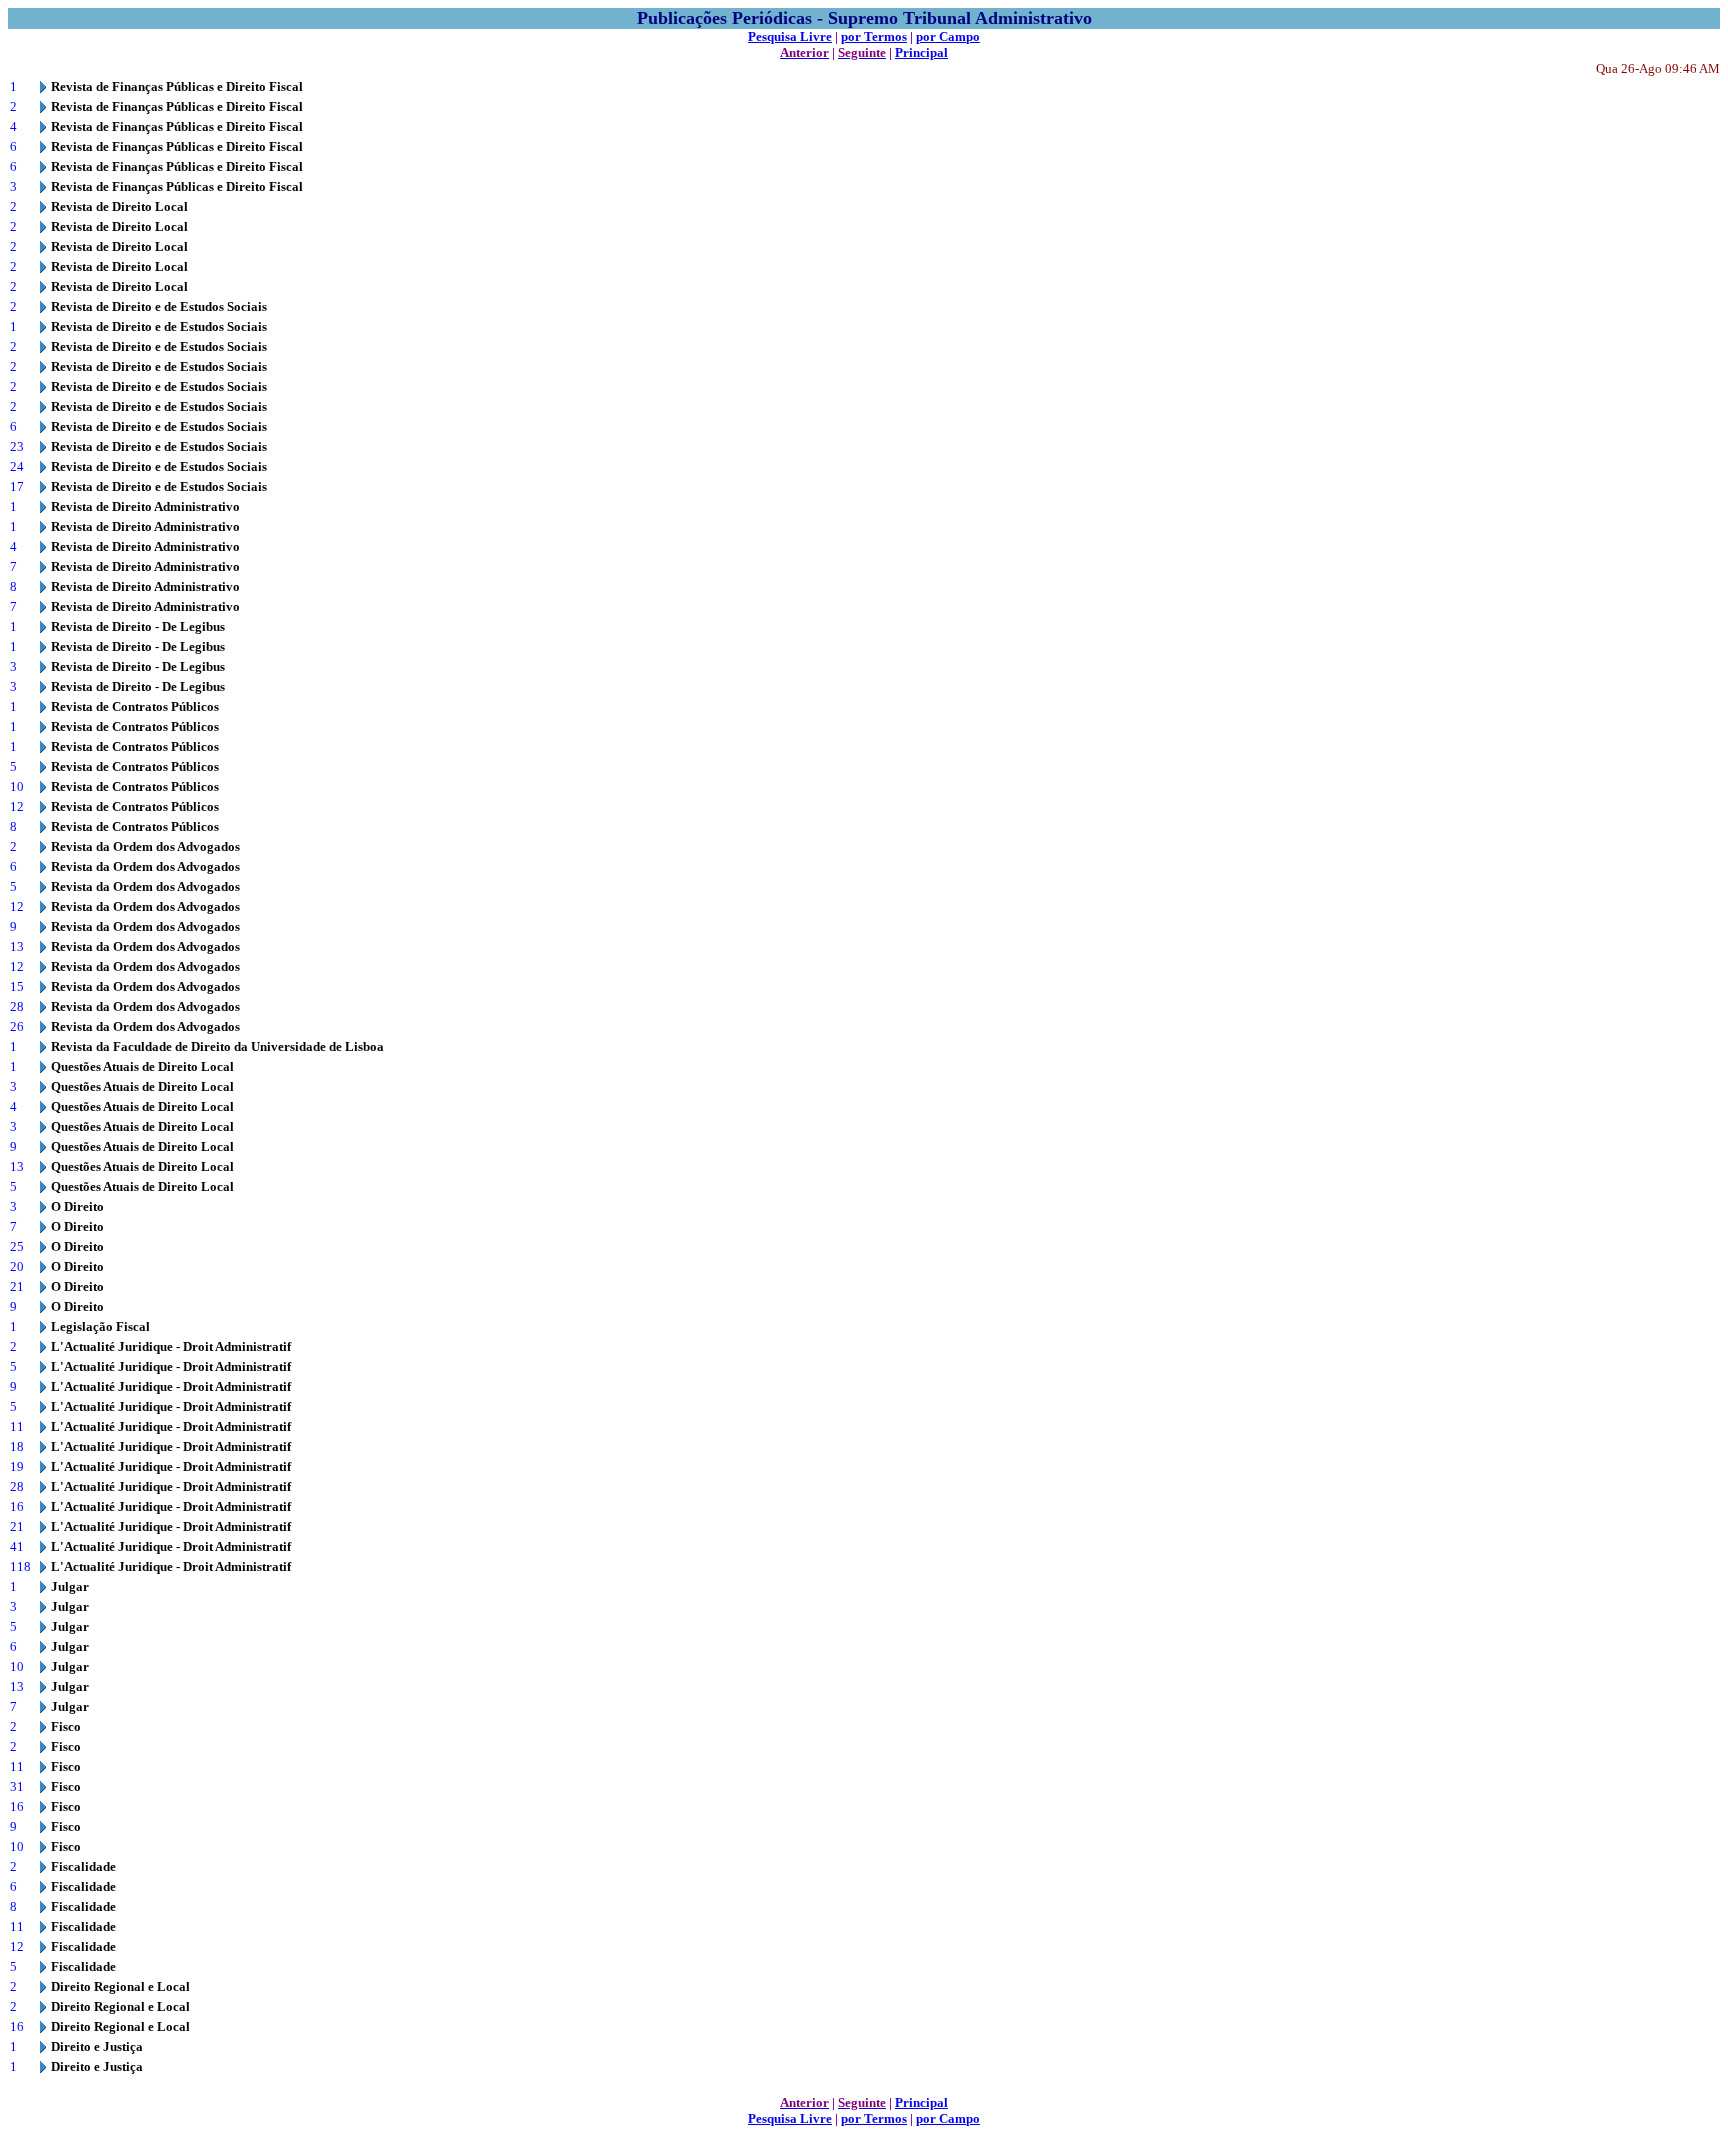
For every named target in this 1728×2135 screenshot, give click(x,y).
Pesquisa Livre (790, 36)
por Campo (948, 36)
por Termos (874, 36)
